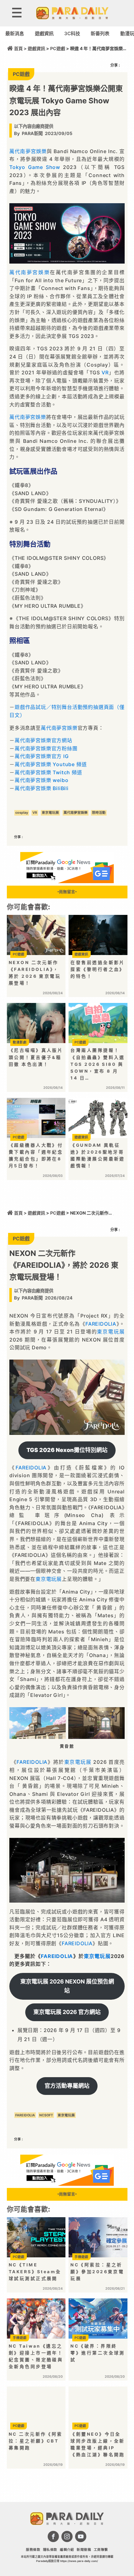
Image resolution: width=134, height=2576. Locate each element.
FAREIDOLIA (101, 1324)
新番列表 (100, 33)
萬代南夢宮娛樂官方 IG (42, 756)
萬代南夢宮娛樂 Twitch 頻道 (48, 772)
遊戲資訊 (44, 33)
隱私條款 (50, 2550)
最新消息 (15, 33)
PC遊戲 (58, 49)
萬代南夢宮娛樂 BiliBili (42, 788)
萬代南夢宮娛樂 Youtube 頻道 (51, 764)
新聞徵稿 (84, 2550)
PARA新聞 (32, 133)
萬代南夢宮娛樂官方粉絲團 (46, 748)
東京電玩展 (50, 813)
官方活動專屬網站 (67, 2086)
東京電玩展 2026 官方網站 (67, 2012)
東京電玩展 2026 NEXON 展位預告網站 (67, 1986)
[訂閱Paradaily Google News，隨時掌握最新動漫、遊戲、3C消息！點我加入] (67, 881)
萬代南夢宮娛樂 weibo (41, 780)
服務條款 (33, 2550)
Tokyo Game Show (35, 167)
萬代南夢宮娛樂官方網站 (43, 740)
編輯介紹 (67, 2550)
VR (105, 372)
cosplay (22, 813)
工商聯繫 (101, 2550)
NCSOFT (46, 2115)
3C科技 (72, 33)
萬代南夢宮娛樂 (28, 151)
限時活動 (99, 813)
